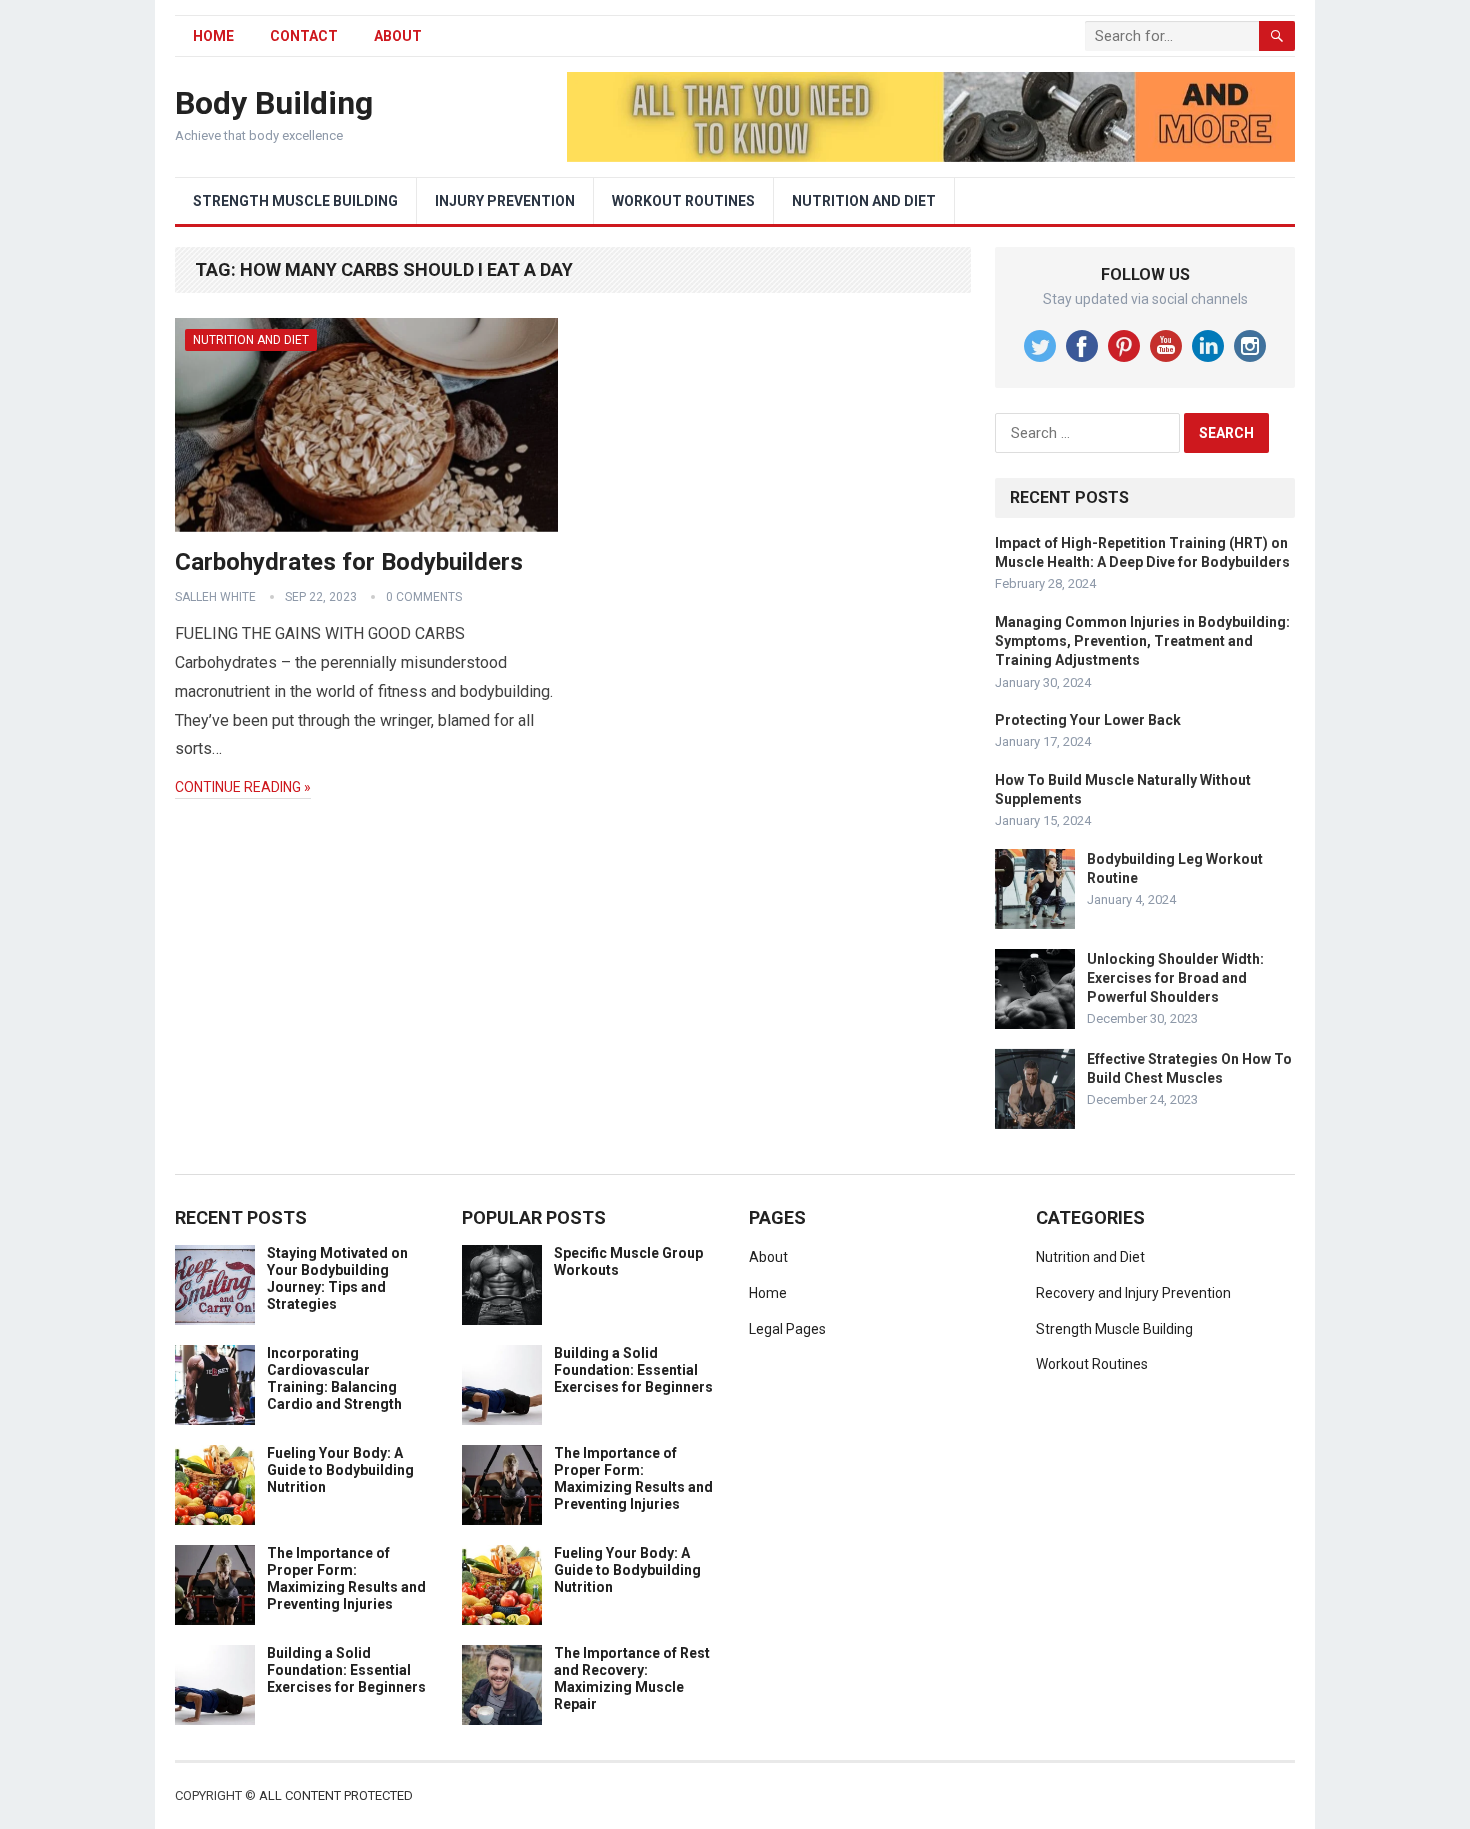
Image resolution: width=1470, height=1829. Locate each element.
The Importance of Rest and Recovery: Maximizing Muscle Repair (632, 1678)
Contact (304, 36)
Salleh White (215, 597)
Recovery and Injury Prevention (1133, 1293)
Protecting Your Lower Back (1088, 720)
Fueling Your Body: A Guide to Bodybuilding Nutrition (340, 1470)
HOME (213, 36)
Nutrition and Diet (864, 201)
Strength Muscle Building (295, 201)
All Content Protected (336, 1795)
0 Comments (424, 597)
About (398, 36)
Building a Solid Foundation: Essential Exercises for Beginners (346, 1670)
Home (768, 1293)
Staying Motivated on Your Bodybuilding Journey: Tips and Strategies (337, 1278)
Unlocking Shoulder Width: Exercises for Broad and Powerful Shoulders (1175, 978)
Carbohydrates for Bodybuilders (349, 562)
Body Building (274, 103)
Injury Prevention (505, 201)
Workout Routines (683, 201)
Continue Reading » (243, 787)
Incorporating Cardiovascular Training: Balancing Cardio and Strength (334, 1378)
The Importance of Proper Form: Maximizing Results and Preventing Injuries (346, 1578)
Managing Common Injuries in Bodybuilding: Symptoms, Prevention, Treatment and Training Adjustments (1142, 641)
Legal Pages (787, 1329)
